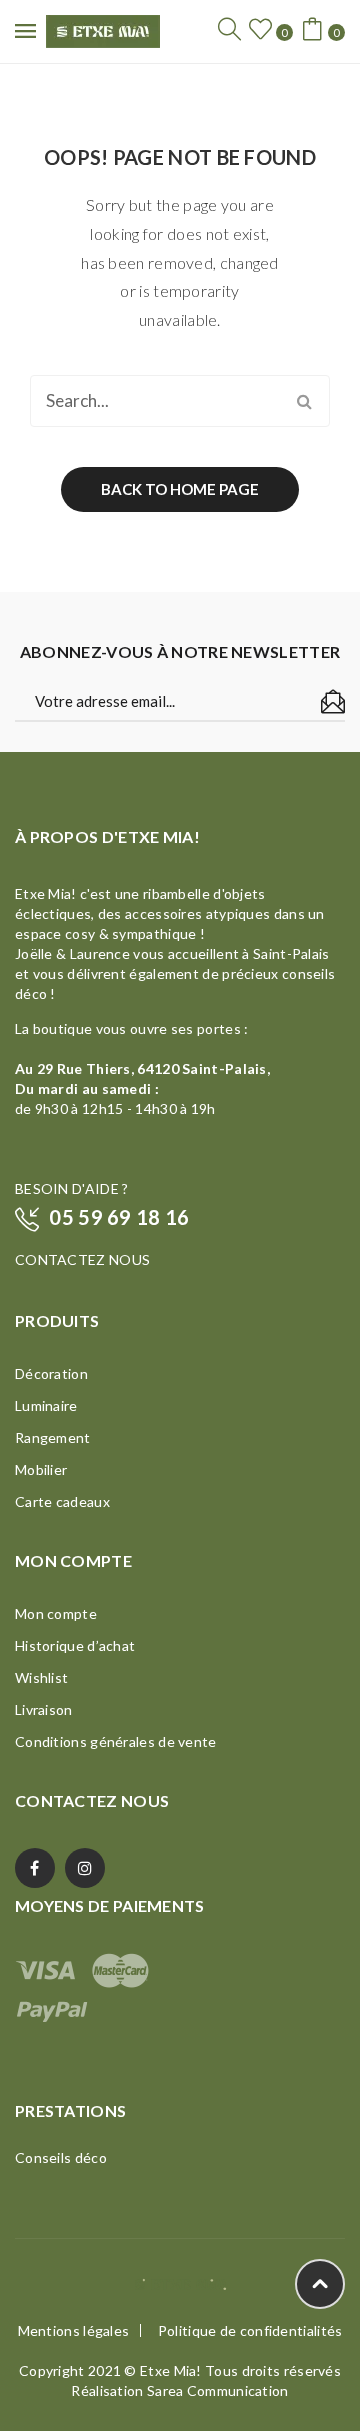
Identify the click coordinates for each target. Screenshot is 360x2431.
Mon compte (56, 1613)
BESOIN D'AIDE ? (72, 1188)
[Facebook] (35, 1868)
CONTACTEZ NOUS (82, 1259)
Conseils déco (61, 2157)
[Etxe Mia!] (103, 29)
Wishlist (41, 1677)
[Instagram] (85, 1868)
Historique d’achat (75, 1645)
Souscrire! (333, 702)
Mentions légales (74, 2330)
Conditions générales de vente (116, 1741)
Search (304, 401)
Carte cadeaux (62, 1501)
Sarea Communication (218, 2390)
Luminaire (46, 1405)
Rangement (53, 1437)
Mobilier (41, 1469)
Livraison (44, 1709)
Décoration (51, 1373)
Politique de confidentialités (250, 2330)
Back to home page (180, 489)
